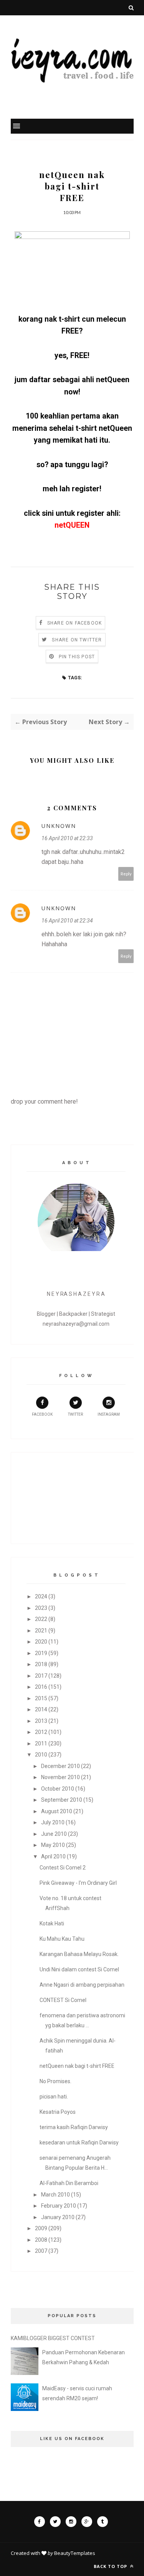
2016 (41, 1687)
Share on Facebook (74, 623)
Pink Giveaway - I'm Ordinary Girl (78, 1883)
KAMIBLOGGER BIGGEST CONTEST (53, 2338)
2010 (41, 1755)
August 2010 (57, 1811)
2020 (41, 1642)
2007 (41, 2251)
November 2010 (60, 1777)
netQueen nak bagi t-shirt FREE (77, 2066)
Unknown (59, 826)
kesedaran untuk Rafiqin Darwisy (79, 2143)
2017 (41, 1676)
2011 (41, 1744)
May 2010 (53, 1845)
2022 (41, 1619)
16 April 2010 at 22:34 (67, 921)
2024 (41, 1596)
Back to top (111, 2566)
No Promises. (55, 2081)
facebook (42, 1414)
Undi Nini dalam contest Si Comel (79, 1969)
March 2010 (55, 2195)
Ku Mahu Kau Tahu (62, 1939)
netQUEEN (72, 525)
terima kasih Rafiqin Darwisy (74, 2127)
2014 (41, 1709)
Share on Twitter (77, 640)
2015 (41, 1698)
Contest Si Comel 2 (63, 1868)
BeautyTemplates (75, 2553)
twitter (75, 1414)
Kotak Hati (52, 1923)
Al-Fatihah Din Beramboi (69, 2183)
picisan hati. (54, 2097)
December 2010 (60, 1766)
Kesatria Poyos (58, 2112)
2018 (41, 1664)
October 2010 (58, 1789)
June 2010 (54, 1834)
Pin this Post (77, 657)
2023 (41, 1608)
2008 (41, 2240)
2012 (41, 1732)
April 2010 (53, 1856)
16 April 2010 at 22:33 (67, 838)
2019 (41, 1653)
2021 (41, 1631)
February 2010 (59, 2206)
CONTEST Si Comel (63, 2000)
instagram (109, 1414)
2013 (41, 1721)
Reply (126, 874)
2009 (41, 2228)
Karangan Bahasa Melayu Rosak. (79, 1954)
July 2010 (53, 1822)
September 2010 (62, 1800)
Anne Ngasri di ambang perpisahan (82, 1985)
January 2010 (58, 2217)
